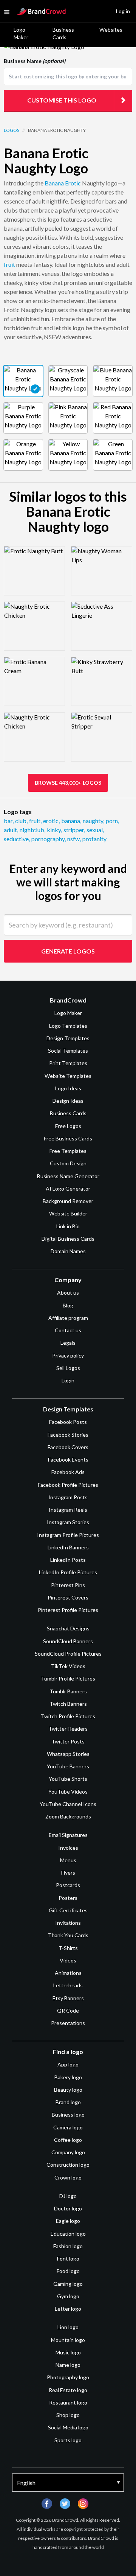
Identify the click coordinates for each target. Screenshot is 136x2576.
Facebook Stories (68, 1435)
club (21, 821)
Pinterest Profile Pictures (68, 1610)
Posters (68, 1898)
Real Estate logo (68, 2390)
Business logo (68, 2115)
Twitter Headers (68, 1729)
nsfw (74, 839)
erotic (51, 821)
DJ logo (68, 2196)
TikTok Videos (68, 1666)
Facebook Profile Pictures (68, 1485)
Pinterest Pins (68, 1585)
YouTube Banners (68, 1766)
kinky (54, 830)
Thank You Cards (68, 1935)
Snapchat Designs (68, 1628)
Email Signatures (68, 1835)
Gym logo (68, 2296)
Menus (68, 1860)
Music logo (68, 2352)
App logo (68, 2064)
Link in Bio (68, 1226)
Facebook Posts (68, 1422)
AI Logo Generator (68, 1189)
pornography (49, 839)
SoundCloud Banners (68, 1641)
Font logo (68, 2258)
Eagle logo (68, 2221)
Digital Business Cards (68, 1239)
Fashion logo (68, 2246)
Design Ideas (68, 1101)
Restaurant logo (68, 2402)
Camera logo (68, 2127)
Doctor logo (68, 2208)
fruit (9, 264)
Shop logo (68, 2415)
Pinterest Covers (68, 1597)
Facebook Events (68, 1459)
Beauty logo (68, 2090)
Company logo (68, 2152)
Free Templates (68, 1151)
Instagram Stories (68, 1522)
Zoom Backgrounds (68, 1816)
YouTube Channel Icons (68, 1804)
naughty (93, 821)
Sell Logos (68, 1368)
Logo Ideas (68, 1088)
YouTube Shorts (68, 1779)
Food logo (68, 2271)
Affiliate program (68, 1318)
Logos (12, 130)
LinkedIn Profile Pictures (68, 1572)
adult (11, 830)
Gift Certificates (68, 1910)
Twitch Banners (68, 1704)
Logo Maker (21, 33)
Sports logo (68, 2440)
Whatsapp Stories (68, 1754)
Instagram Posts (68, 1497)
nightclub (32, 830)
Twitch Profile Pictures (68, 1716)
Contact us (68, 1330)
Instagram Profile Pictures (68, 1535)
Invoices (68, 1848)
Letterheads (68, 1985)
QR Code (68, 2010)
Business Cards (63, 33)
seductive (17, 839)
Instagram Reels (68, 1510)
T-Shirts (68, 1948)
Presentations (68, 2023)
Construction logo (68, 2165)
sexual (95, 830)
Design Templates (68, 1038)
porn (112, 821)
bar (9, 821)
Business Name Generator (68, 1176)
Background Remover (68, 1201)
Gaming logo (68, 2284)
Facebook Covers (68, 1447)
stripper (74, 830)
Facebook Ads (68, 1472)
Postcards (68, 1885)
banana (71, 821)
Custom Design (68, 1163)
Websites (111, 30)
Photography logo (68, 2377)
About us (68, 1293)
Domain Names (68, 1251)
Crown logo (68, 2177)
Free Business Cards (68, 1138)
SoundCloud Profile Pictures (68, 1654)
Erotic (73, 183)
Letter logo (68, 2309)
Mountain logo (68, 2340)
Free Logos (68, 1126)
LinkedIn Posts (68, 1560)
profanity (94, 839)
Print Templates (68, 1063)
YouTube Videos (68, 1792)
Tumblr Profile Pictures (68, 1678)
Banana (54, 183)
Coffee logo (68, 2140)
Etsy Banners (68, 1998)
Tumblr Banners (68, 1691)
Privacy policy (68, 1355)
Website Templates (68, 1076)
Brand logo (68, 2102)
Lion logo (68, 2327)
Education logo (68, 2234)
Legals (68, 1343)
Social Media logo (68, 2427)
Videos (68, 1960)
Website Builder (68, 1213)
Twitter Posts (68, 1741)
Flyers (68, 1873)
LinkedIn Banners (68, 1547)
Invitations (68, 1923)
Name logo (68, 2365)
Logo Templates (68, 1026)
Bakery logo (68, 2077)
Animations (68, 1973)
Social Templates (68, 1051)
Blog (68, 1305)
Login (68, 1380)
